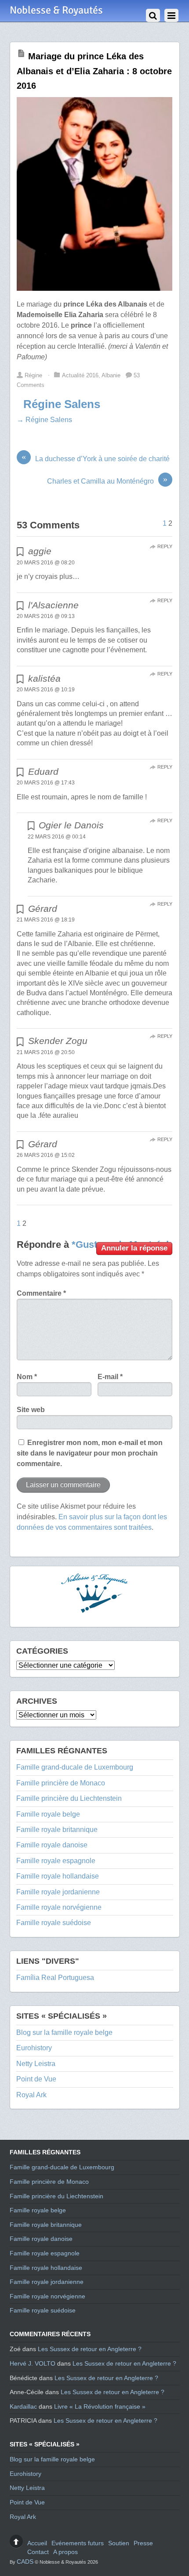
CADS (25, 2562)
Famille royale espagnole (56, 1861)
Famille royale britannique (57, 1830)
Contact (38, 2552)
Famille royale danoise (52, 1845)
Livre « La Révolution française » (100, 2406)
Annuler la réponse (134, 1248)
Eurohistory (34, 2048)
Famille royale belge (48, 1814)
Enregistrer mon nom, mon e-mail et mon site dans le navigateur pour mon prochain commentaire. (90, 1453)
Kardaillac (23, 2406)
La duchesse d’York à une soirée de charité (96, 458)
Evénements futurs (78, 2543)
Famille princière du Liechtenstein (69, 1798)
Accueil (37, 2543)
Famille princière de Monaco (61, 1783)
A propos (65, 2552)
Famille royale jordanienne (58, 1892)
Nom (27, 1377)
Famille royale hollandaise (58, 1876)
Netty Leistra (36, 2064)
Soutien (119, 2543)
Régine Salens (62, 404)
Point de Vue (36, 2079)
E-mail (110, 1377)
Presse (143, 2543)
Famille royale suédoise (54, 1923)
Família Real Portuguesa (55, 1978)
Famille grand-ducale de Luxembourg (75, 1767)
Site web (31, 1410)
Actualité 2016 (80, 375)
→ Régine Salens (44, 420)
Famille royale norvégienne (59, 1907)
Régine (33, 375)
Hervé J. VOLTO (33, 2363)
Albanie (111, 375)
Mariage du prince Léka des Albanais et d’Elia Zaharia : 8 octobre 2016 (94, 71)
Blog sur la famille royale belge (64, 2032)
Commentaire (41, 1293)
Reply (165, 546)
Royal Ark (31, 2095)
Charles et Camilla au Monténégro (107, 481)
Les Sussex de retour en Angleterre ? (90, 2349)
